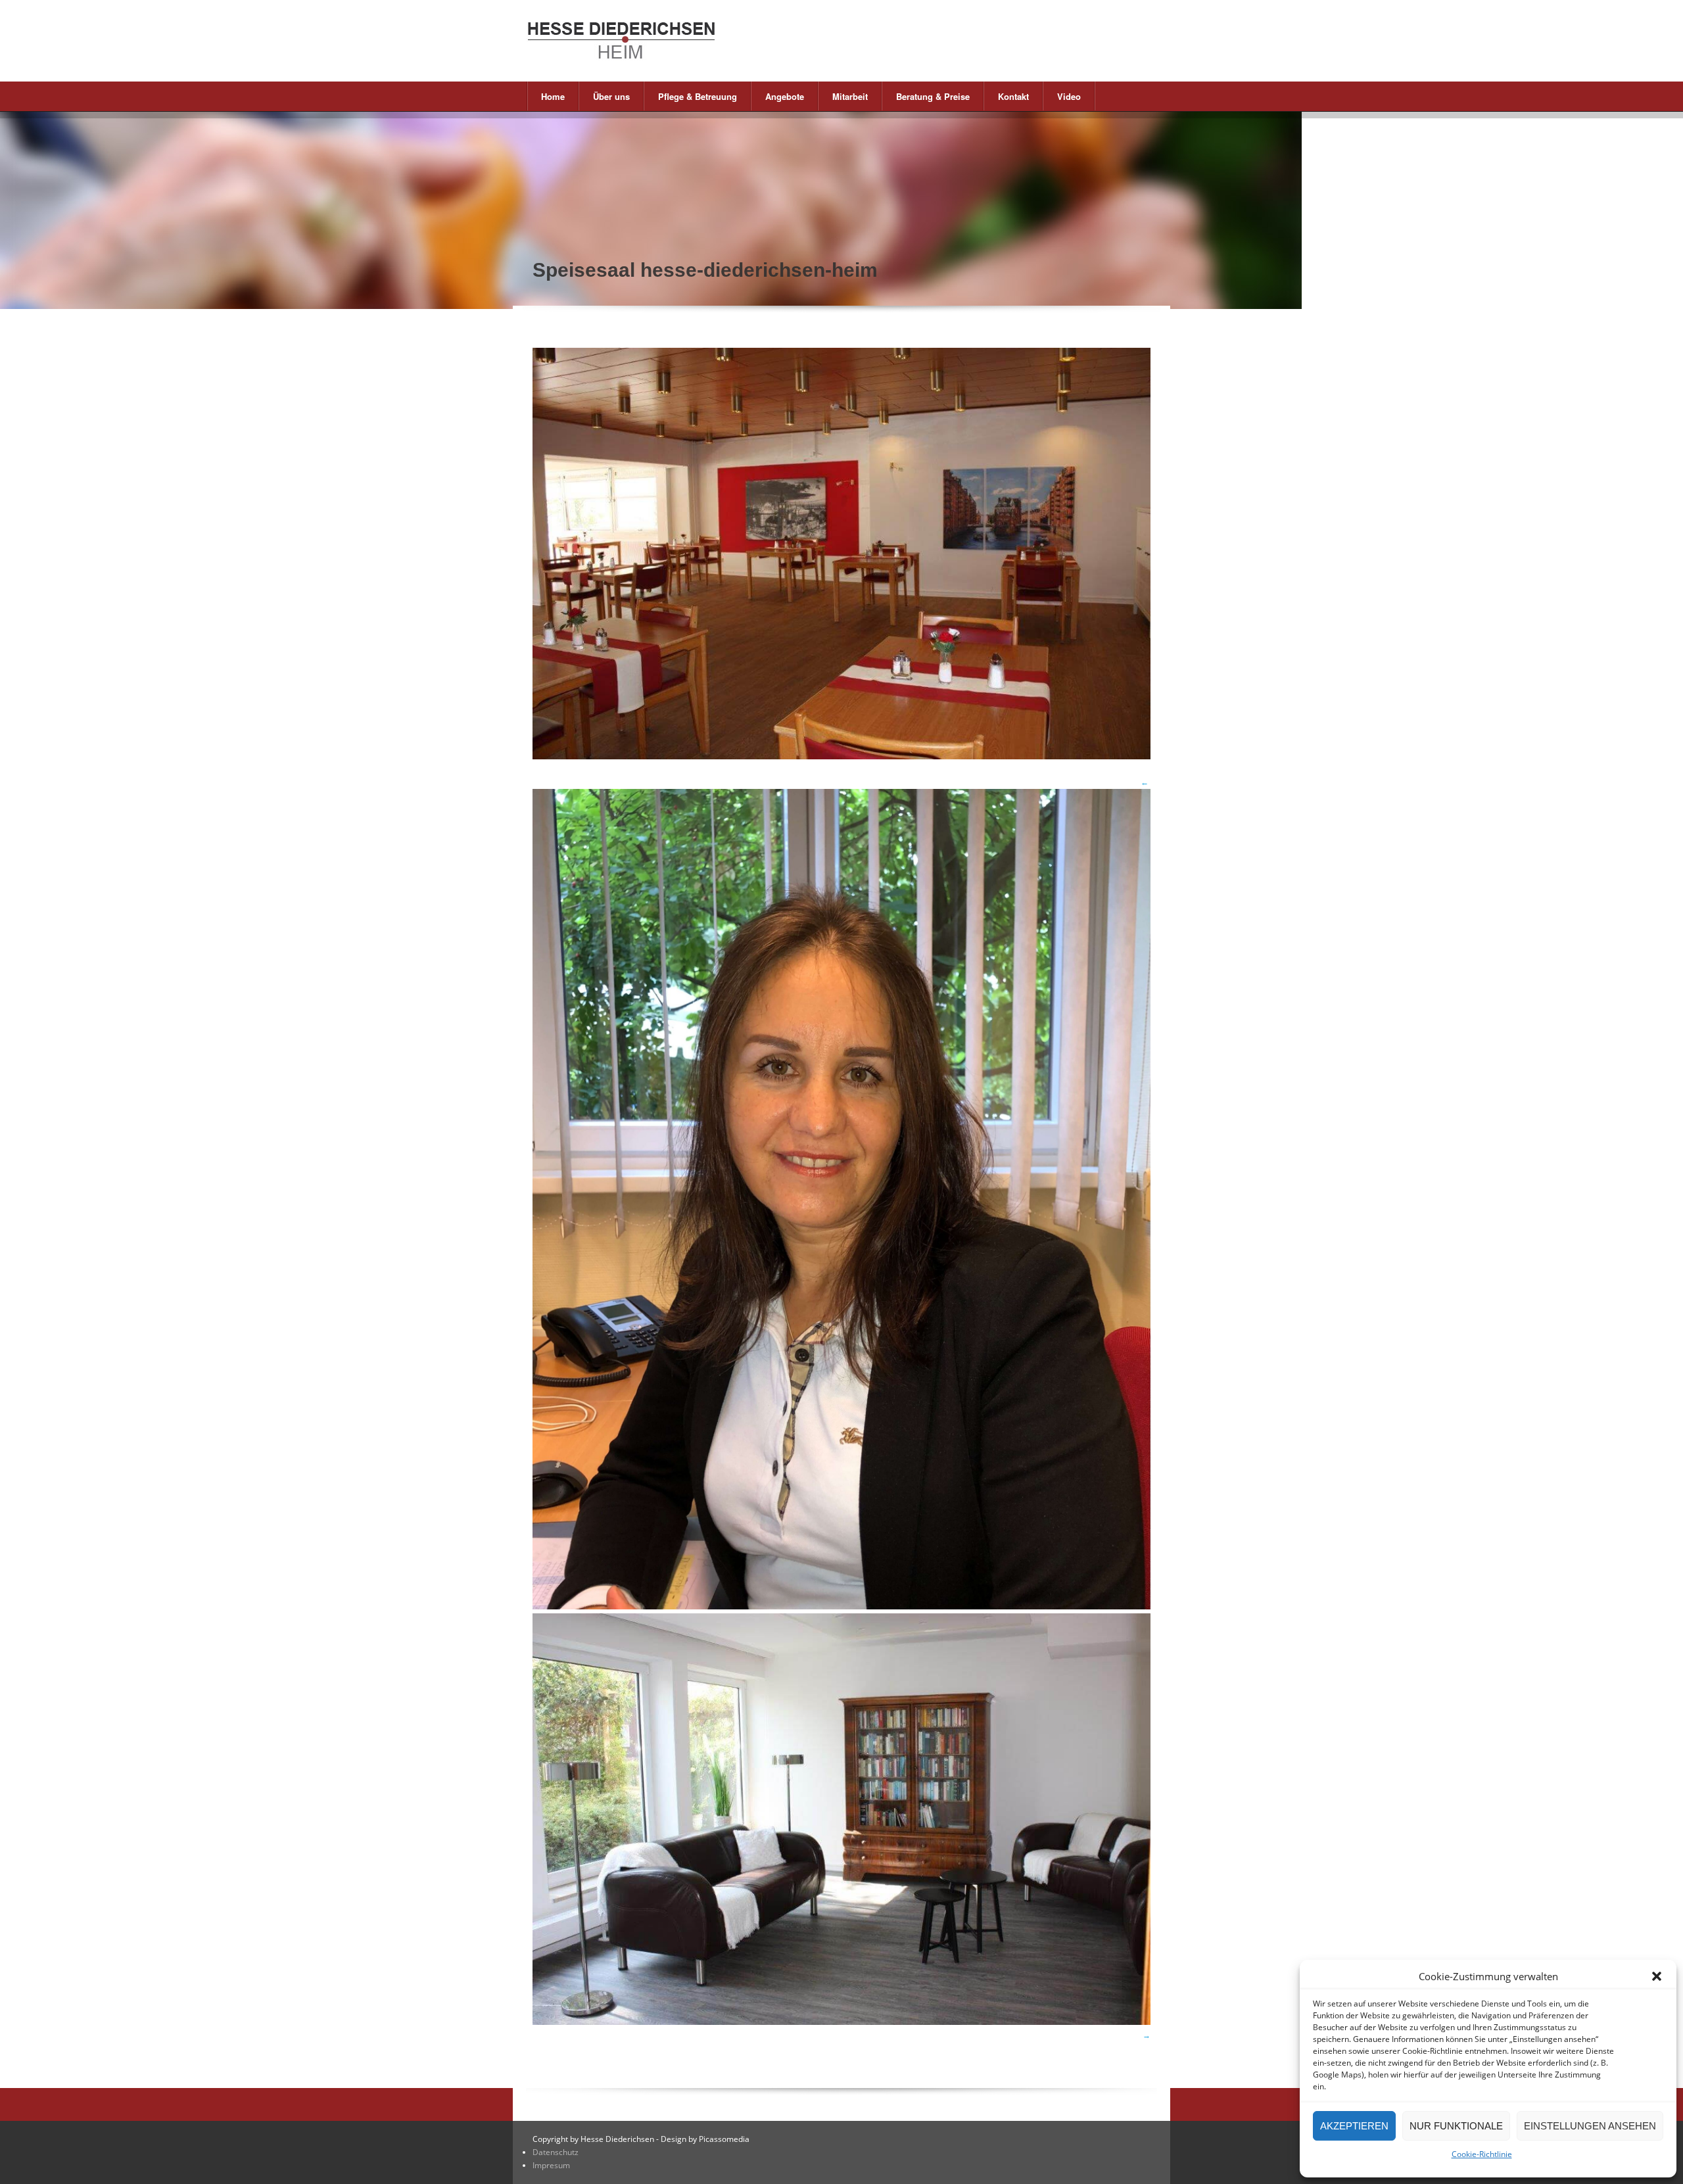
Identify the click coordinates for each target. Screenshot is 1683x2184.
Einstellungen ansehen (1590, 2126)
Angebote (778, 96)
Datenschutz (556, 2152)
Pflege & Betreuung (691, 96)
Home (553, 96)
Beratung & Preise (926, 96)
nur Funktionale (1456, 2126)
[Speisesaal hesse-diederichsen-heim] (841, 756)
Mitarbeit (843, 96)
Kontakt (1007, 96)
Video (1069, 96)
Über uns (604, 96)
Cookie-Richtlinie (1482, 2154)
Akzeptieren (1354, 2126)
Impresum (551, 2165)
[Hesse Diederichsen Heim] (677, 41)
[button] (1657, 1976)
